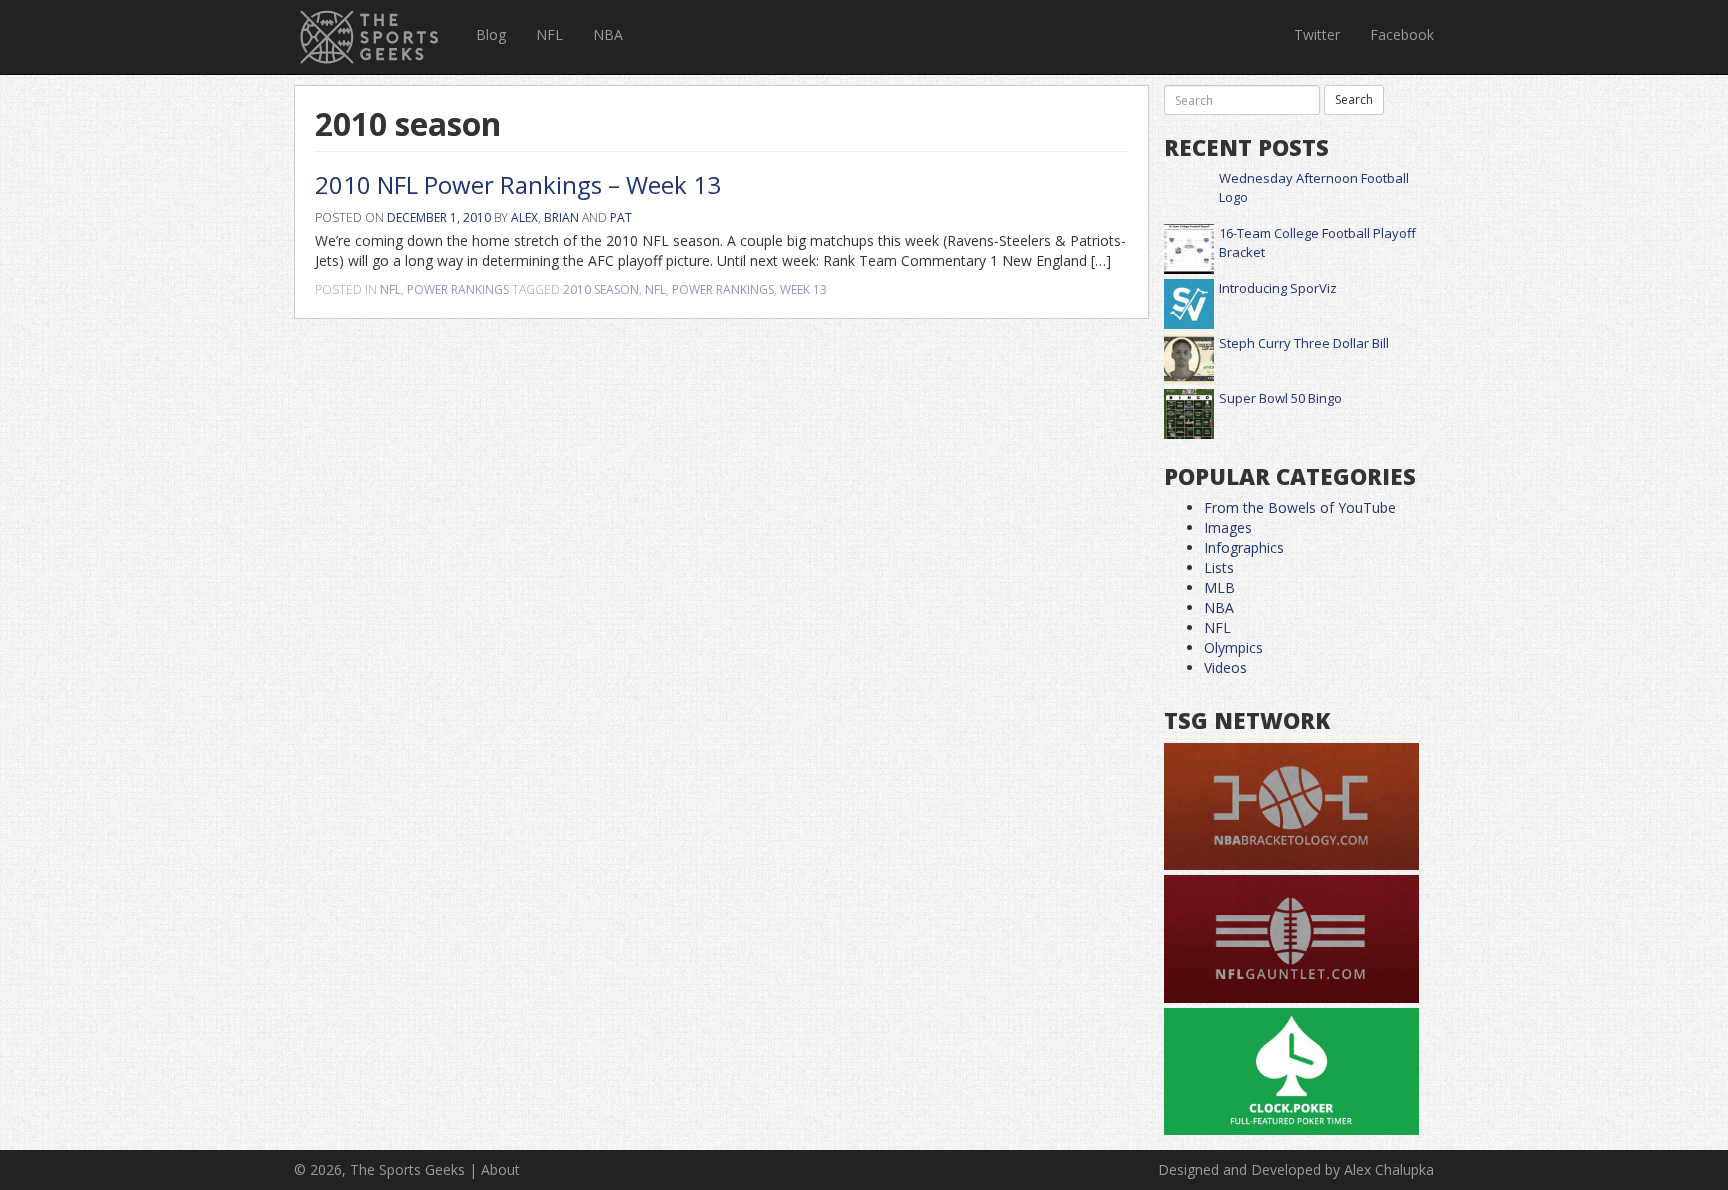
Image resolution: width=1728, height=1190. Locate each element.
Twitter (1317, 34)
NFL (549, 34)
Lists (1219, 567)
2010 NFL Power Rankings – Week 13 (518, 184)
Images (1228, 527)
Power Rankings (458, 289)
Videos (1225, 667)
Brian (561, 217)
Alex (524, 217)
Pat (621, 217)
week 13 (803, 289)
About (500, 1169)
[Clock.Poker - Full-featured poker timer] (1291, 1072)
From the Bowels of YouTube (1300, 507)
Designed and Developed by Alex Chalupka (1296, 1169)
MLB (1219, 587)
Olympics (1233, 647)
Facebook (1402, 34)
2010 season (601, 289)
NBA (608, 34)
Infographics (1244, 547)
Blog (491, 34)
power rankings (723, 289)
